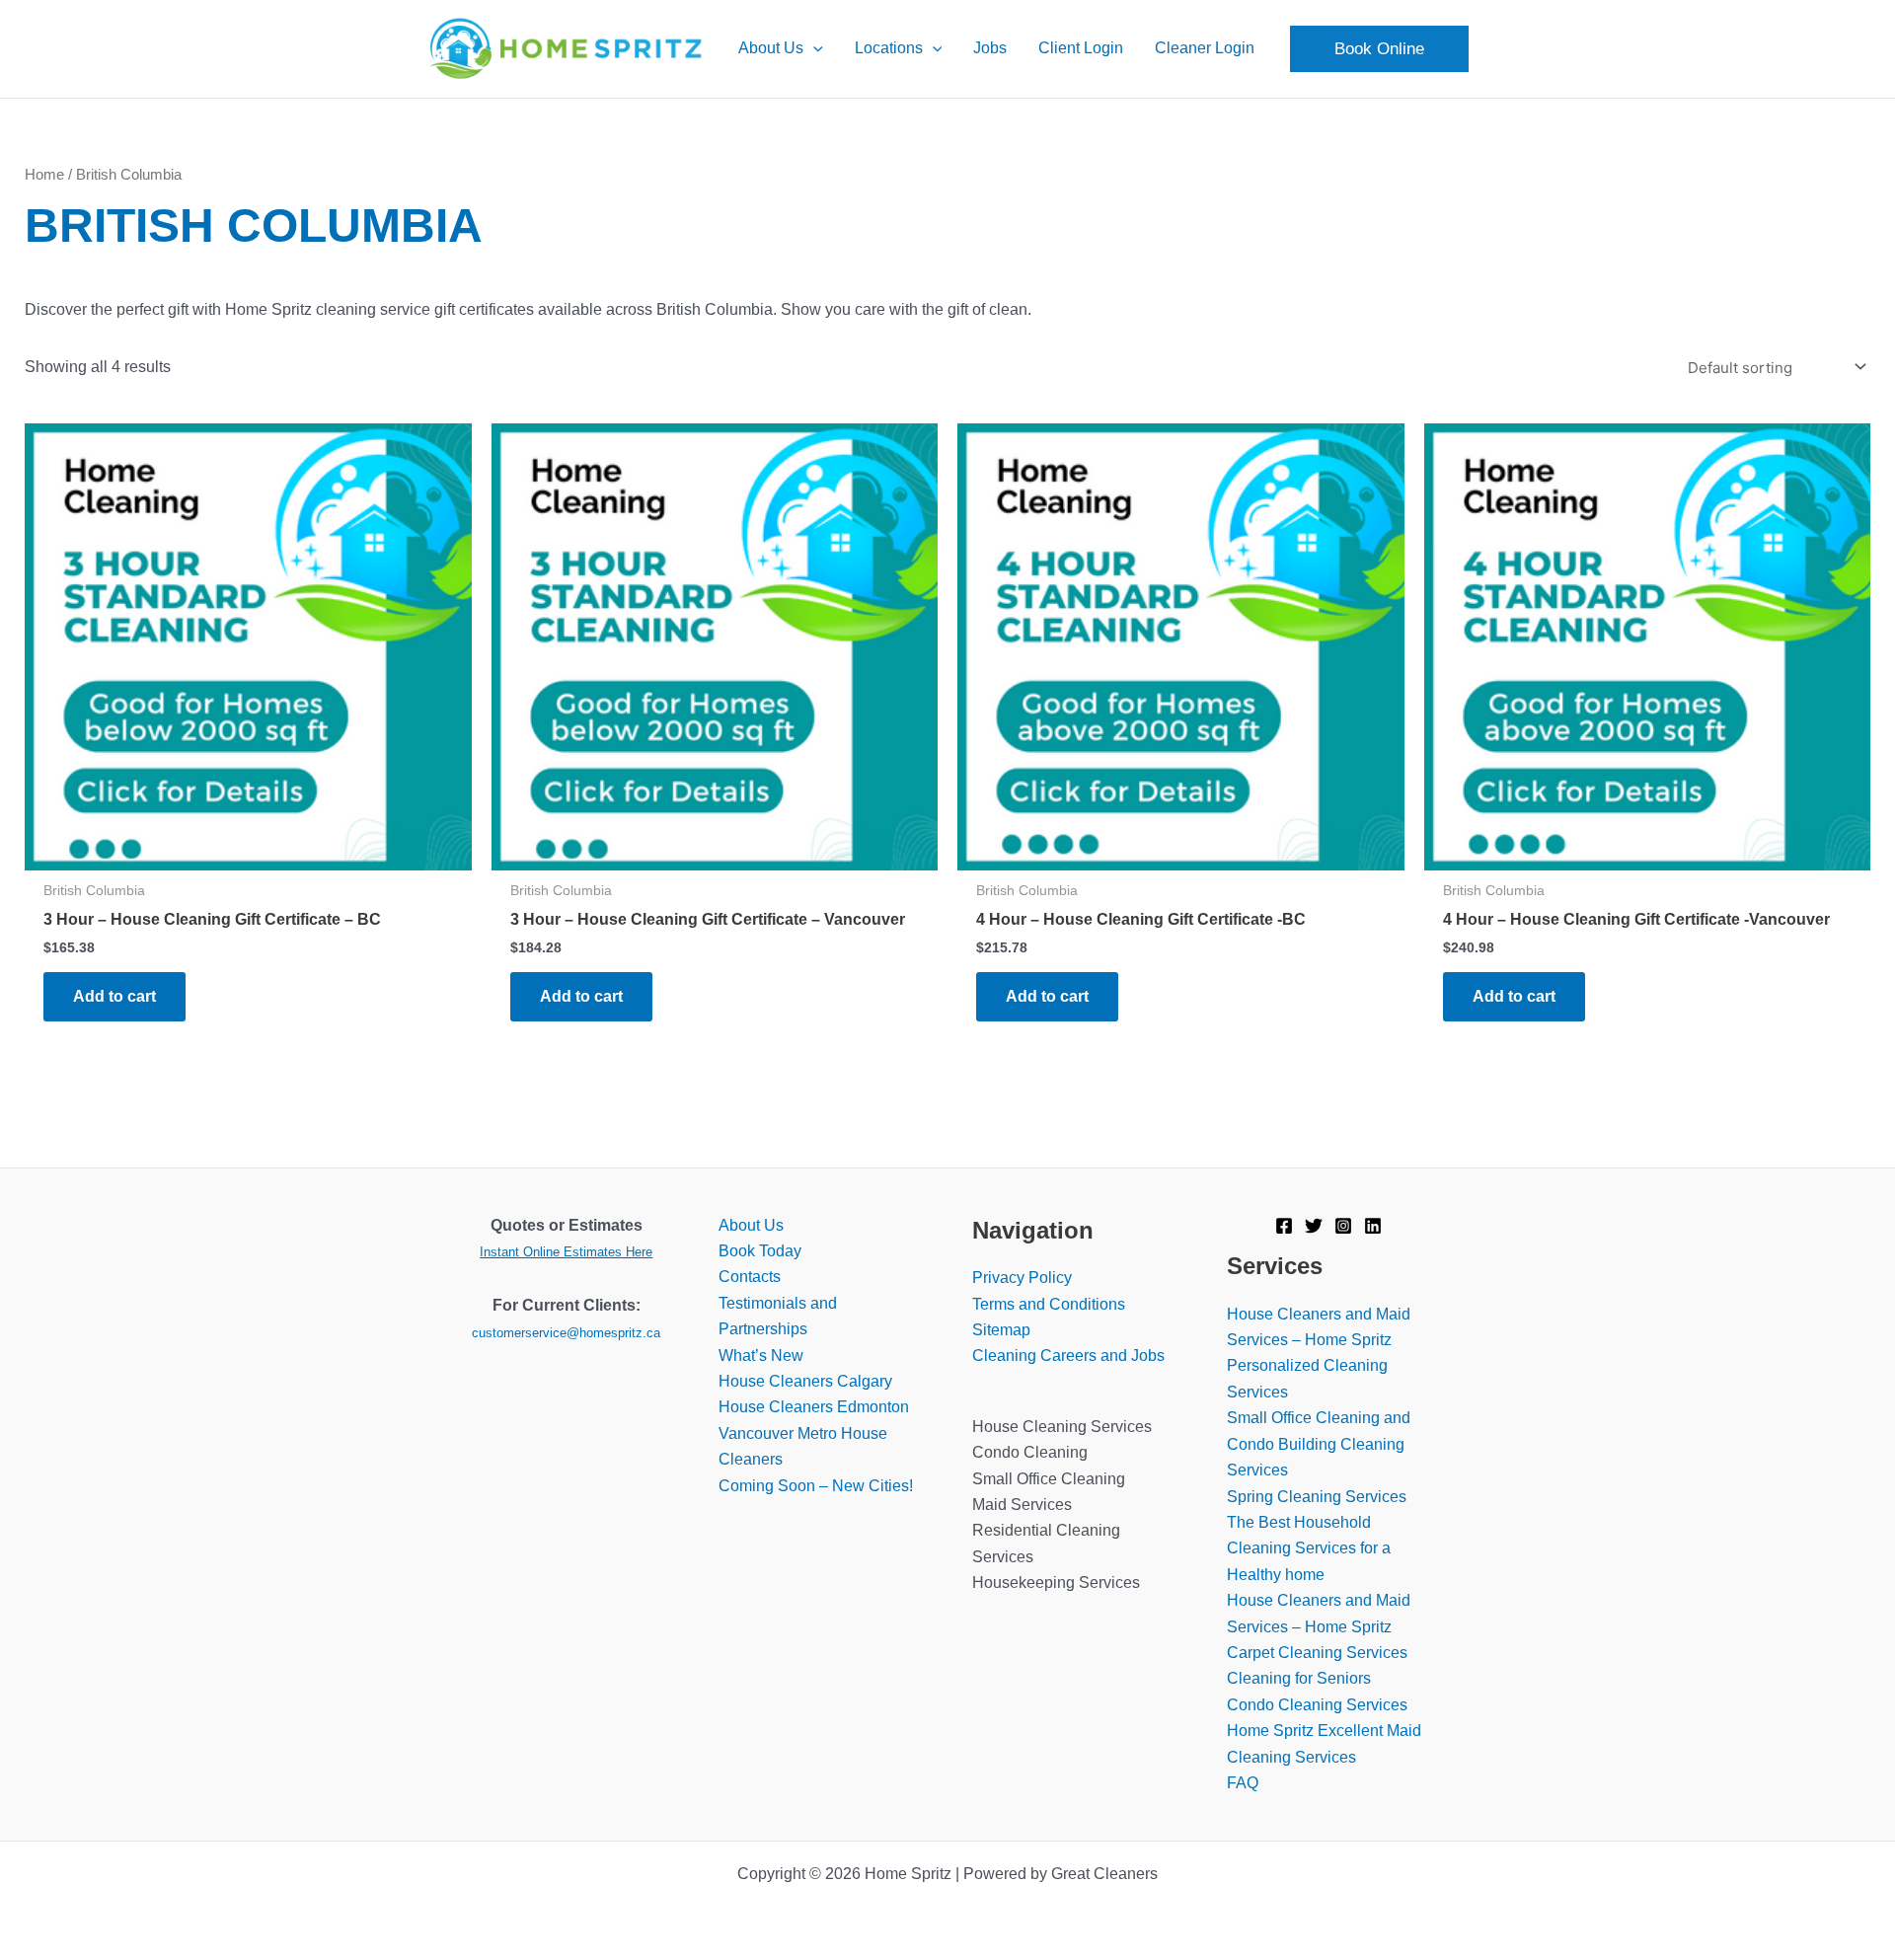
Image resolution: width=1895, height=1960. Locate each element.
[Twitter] (1314, 1226)
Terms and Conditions (1049, 1304)
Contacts (750, 1277)
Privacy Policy (1022, 1278)
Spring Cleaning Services (1317, 1497)
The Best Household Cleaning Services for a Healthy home (1309, 1548)
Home (44, 175)
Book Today (760, 1251)
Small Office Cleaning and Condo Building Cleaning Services (1319, 1444)
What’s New (761, 1356)
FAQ (1243, 1783)
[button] (813, 48)
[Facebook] (1284, 1226)
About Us (751, 1225)
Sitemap (1001, 1330)
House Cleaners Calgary (805, 1381)
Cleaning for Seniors (1299, 1678)
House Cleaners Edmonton (814, 1407)
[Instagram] (1343, 1226)
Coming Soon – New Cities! (816, 1486)
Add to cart (114, 996)
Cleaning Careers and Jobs (1068, 1356)
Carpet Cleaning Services (1317, 1653)
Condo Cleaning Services (1317, 1705)
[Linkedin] (1373, 1226)
